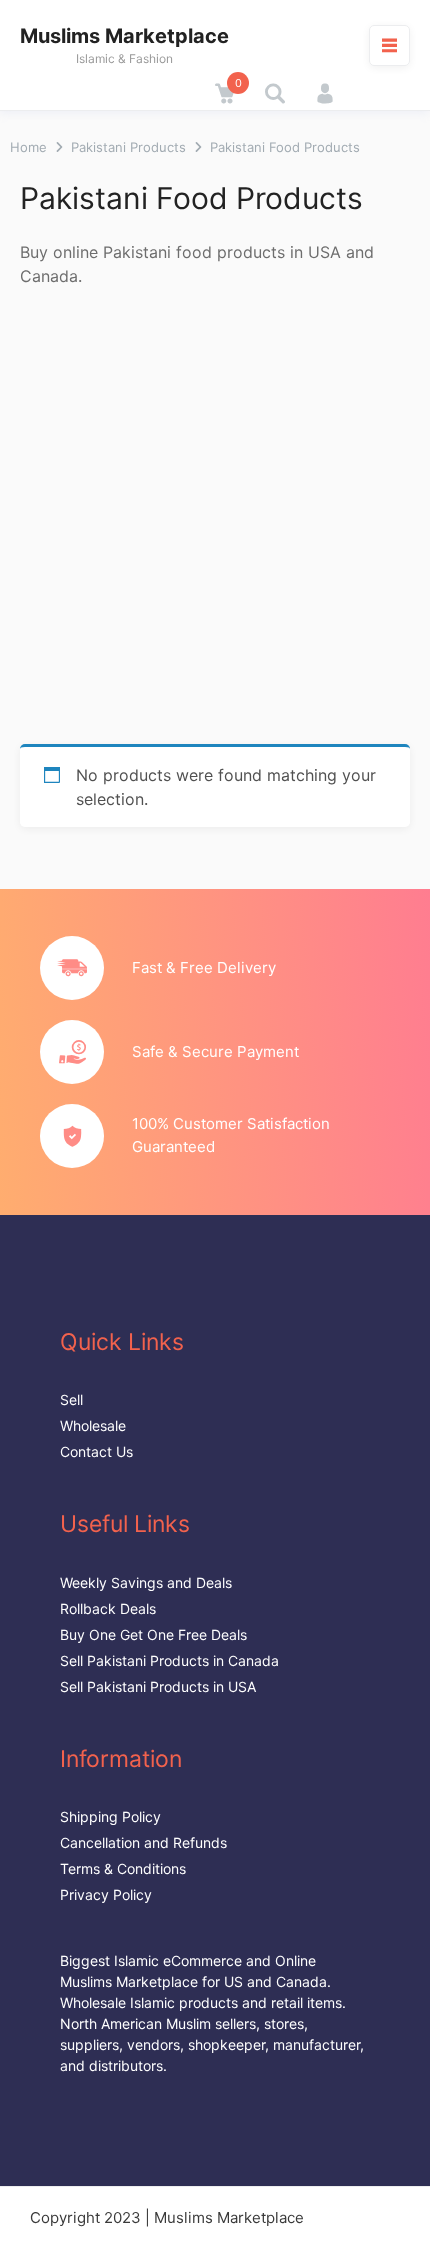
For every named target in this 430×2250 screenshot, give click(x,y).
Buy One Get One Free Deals (153, 1634)
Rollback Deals (108, 1608)
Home (28, 147)
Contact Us (96, 1451)
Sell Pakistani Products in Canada (169, 1660)
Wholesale (93, 1425)
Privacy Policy (106, 1894)
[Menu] (389, 45)
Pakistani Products (128, 147)
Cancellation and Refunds (143, 1842)
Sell (71, 1399)
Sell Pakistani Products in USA (158, 1686)
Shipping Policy (110, 1816)
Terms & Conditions (123, 1868)
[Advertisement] (215, 519)
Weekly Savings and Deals (146, 1582)
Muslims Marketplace (124, 36)
